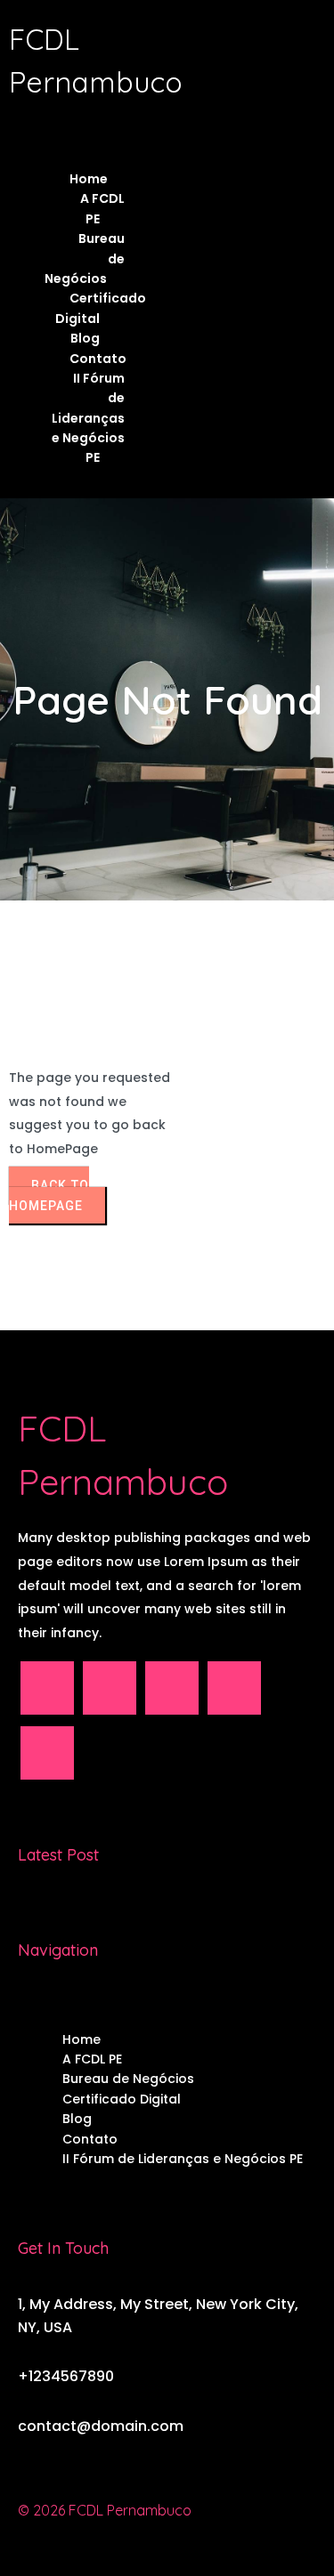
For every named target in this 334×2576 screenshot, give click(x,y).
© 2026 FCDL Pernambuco (105, 2510)
